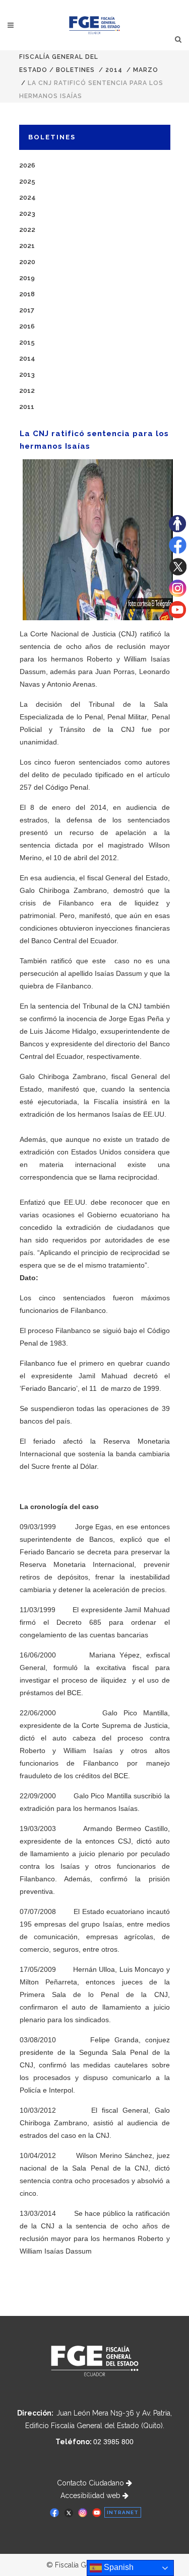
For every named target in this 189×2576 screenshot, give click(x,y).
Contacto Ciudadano (91, 2483)
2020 (27, 262)
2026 (27, 165)
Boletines (75, 70)
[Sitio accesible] (177, 530)
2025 (27, 181)
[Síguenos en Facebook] (178, 551)
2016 (27, 326)
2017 (27, 310)
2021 (27, 246)
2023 (27, 214)
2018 (27, 294)
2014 (114, 70)
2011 (27, 407)
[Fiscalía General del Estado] (94, 25)
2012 (27, 391)
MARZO (146, 70)
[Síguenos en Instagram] (178, 595)
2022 (27, 230)
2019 (27, 278)
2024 (27, 197)
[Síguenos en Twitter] (178, 573)
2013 (27, 375)
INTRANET (123, 2512)
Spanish (118, 2567)
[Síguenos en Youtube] (177, 616)
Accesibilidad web (91, 2496)
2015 (27, 342)
